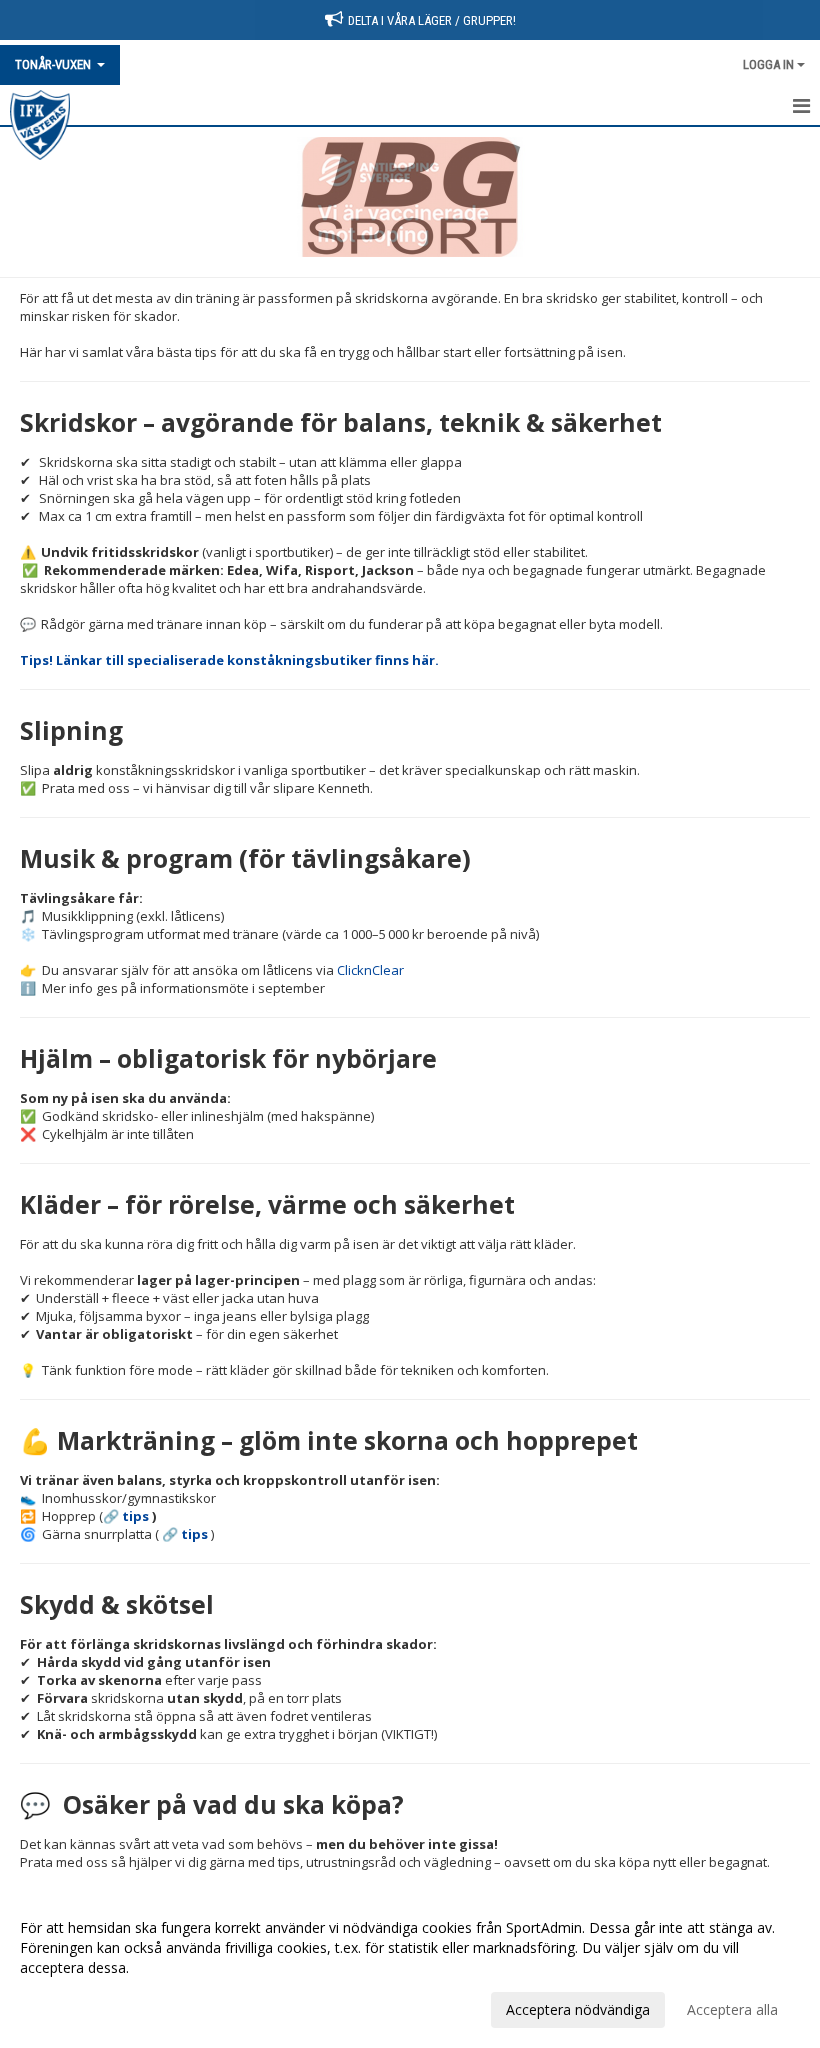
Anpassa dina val (74, 2007)
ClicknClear (370, 970)
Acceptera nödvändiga (578, 2009)
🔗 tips (126, 1516)
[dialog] (410, 1968)
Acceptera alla (732, 2009)
